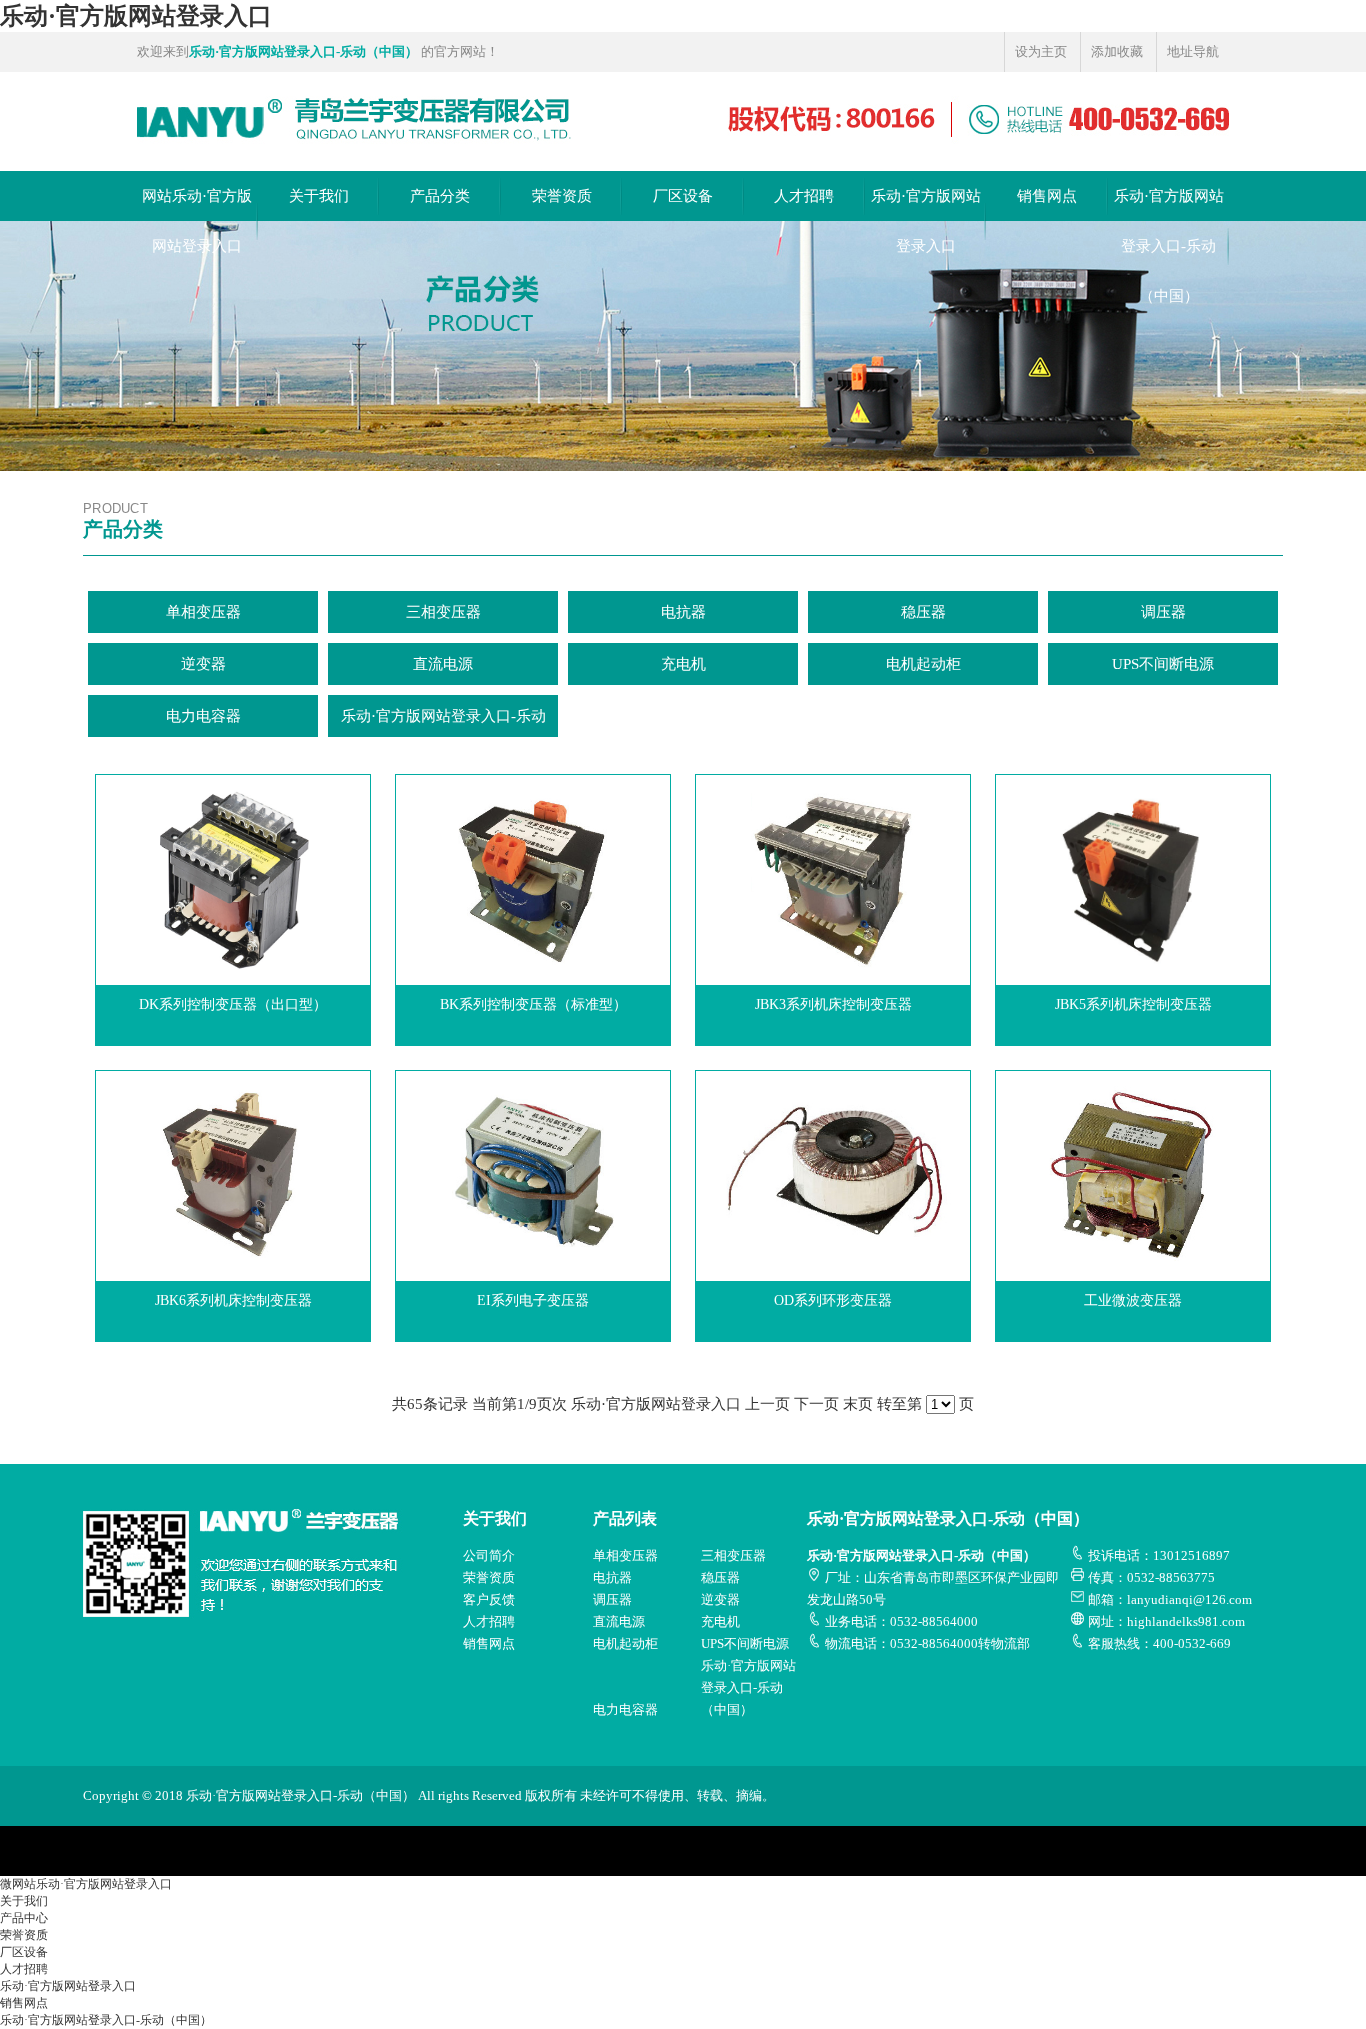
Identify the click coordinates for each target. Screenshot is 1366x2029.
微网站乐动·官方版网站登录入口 (86, 1884)
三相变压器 (443, 612)
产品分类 (440, 196)
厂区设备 (683, 196)
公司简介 (489, 1555)
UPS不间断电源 (1163, 664)
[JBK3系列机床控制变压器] (833, 810)
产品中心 (24, 1918)
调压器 (1163, 612)
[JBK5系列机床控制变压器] (1133, 810)
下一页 (816, 1404)
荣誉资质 (562, 196)
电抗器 (683, 612)
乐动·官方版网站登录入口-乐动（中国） (1169, 246)
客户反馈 (489, 1599)
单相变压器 (203, 612)
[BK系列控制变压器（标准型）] (533, 810)
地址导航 (1193, 51)
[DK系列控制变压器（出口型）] (233, 810)
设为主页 (1041, 51)
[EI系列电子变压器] (533, 1106)
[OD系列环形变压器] (833, 1106)
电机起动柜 (923, 664)
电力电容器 (203, 716)
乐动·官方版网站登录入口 (136, 16)
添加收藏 (1117, 51)
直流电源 (443, 664)
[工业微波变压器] (1133, 1106)
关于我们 (319, 196)
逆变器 (203, 664)
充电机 (683, 664)
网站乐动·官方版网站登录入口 (197, 221)
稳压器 (923, 612)
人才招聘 (804, 196)
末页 (858, 1404)
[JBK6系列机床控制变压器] (233, 1106)
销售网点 (1047, 196)
